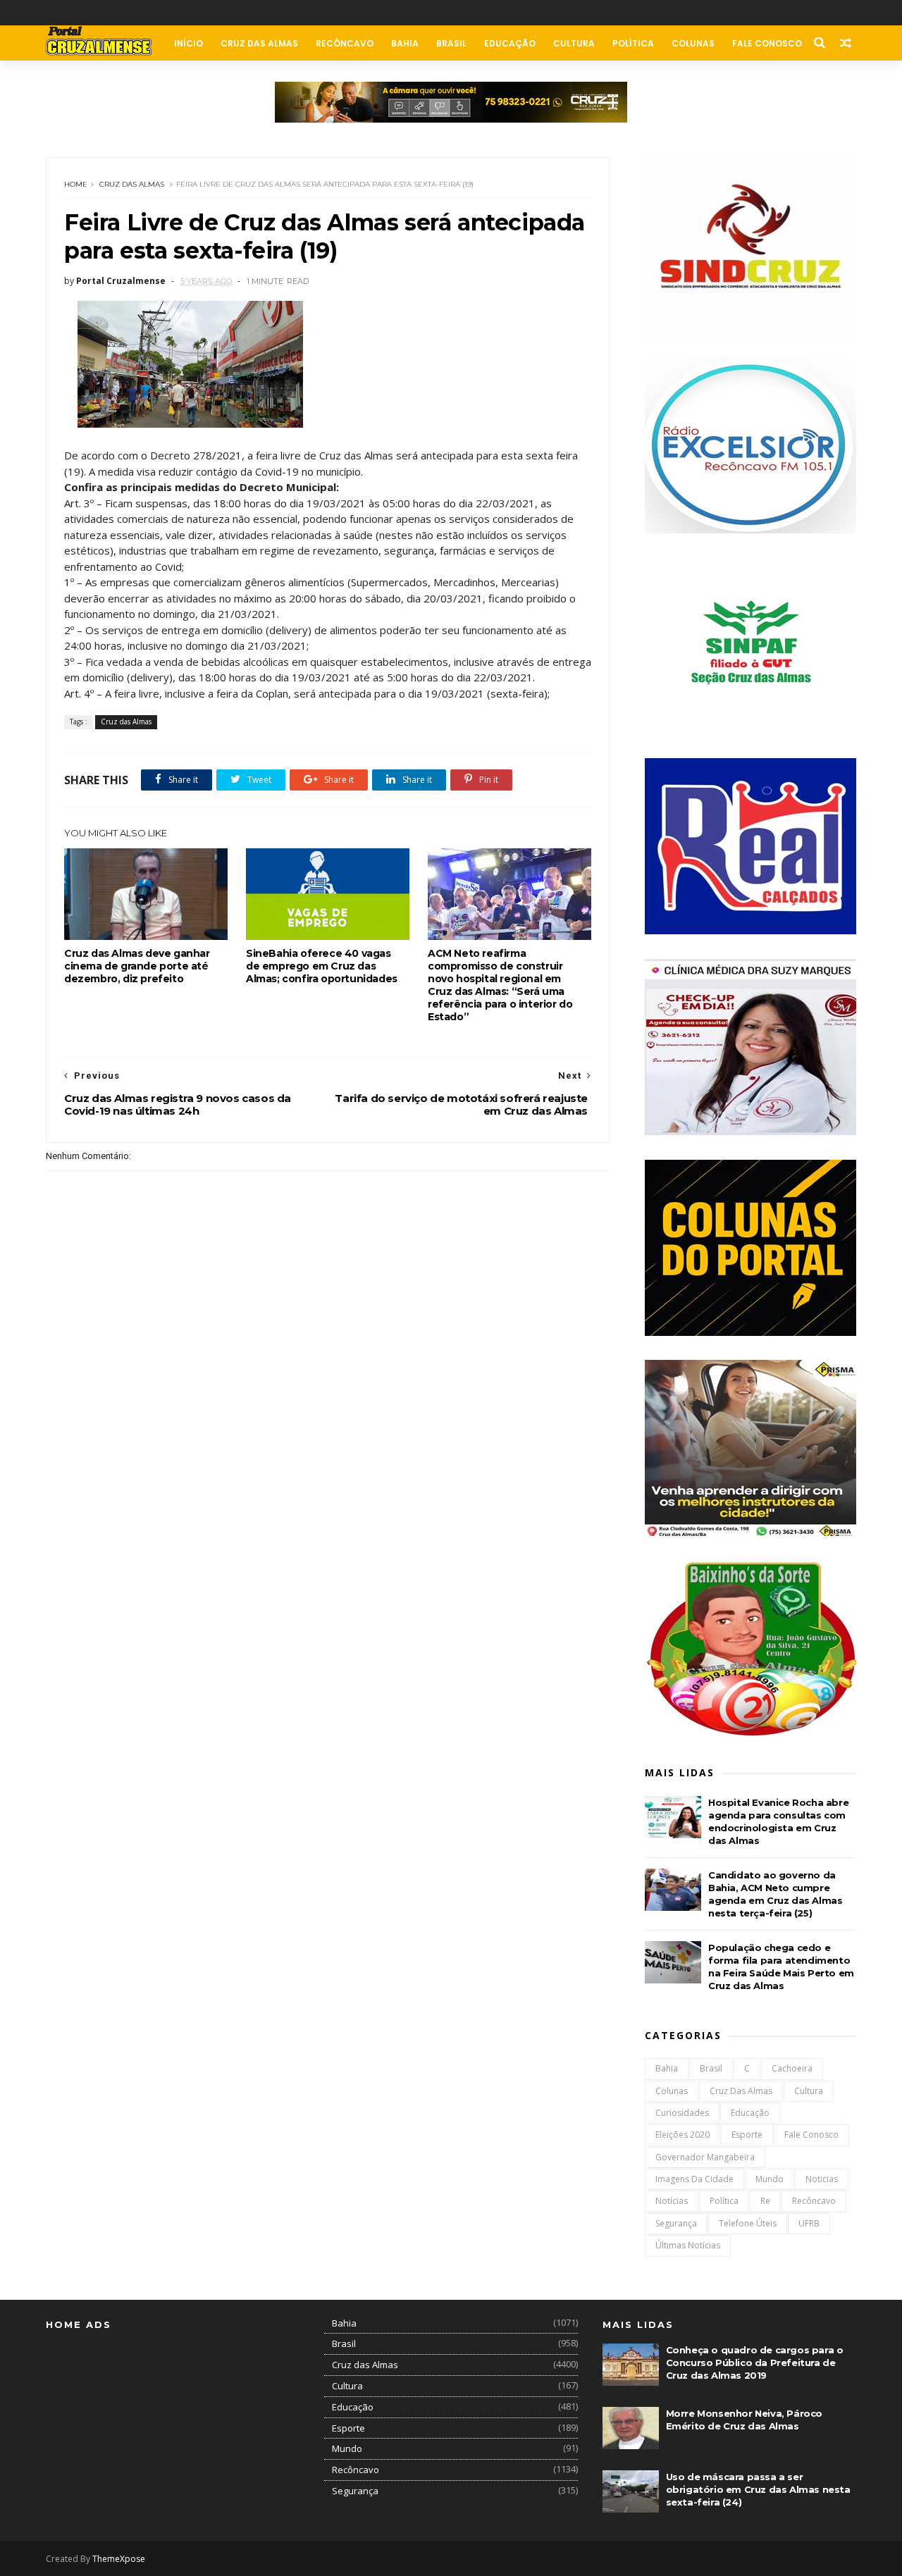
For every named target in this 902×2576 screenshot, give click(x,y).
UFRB (809, 2223)
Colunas (693, 43)
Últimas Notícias (688, 2245)
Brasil (451, 43)
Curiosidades (682, 2113)
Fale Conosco (767, 43)
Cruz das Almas (259, 43)
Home (76, 184)
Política (633, 43)
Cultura (574, 43)
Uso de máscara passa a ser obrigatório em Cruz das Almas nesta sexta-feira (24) (758, 2489)
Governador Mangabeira (705, 2157)
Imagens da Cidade (694, 2179)
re (765, 2201)
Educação (510, 43)
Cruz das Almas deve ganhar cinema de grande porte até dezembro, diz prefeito (137, 966)
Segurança (676, 2223)
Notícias (672, 2201)
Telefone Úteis (748, 2223)
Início (189, 43)
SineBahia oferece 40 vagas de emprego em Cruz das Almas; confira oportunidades (322, 966)
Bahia (405, 43)
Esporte (747, 2135)
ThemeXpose (119, 2559)
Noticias (822, 2179)
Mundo (770, 2179)
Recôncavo (345, 43)
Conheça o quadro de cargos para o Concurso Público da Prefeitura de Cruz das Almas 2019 (755, 2363)
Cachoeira (792, 2068)
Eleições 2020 (682, 2135)
